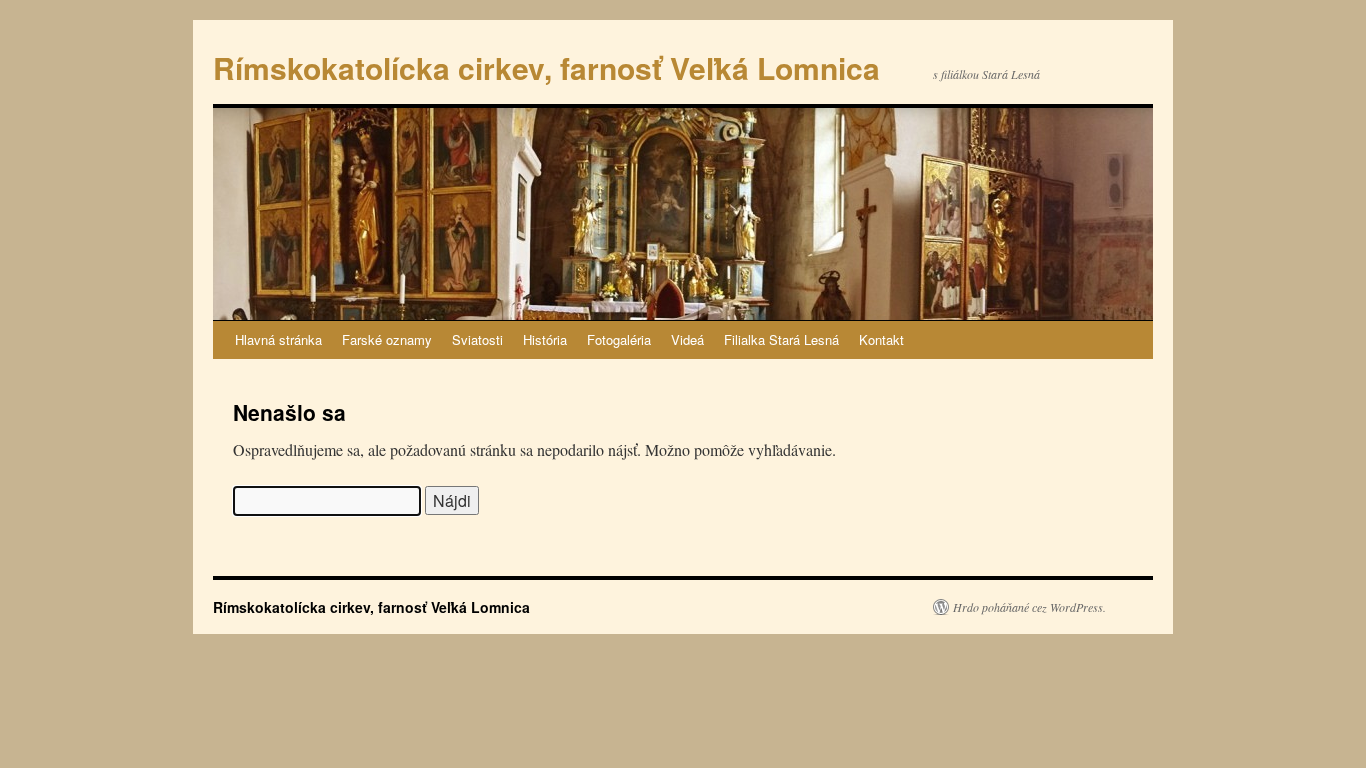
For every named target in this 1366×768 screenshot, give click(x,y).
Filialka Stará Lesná (781, 339)
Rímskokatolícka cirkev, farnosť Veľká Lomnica (546, 67)
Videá (687, 339)
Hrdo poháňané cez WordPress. (1029, 607)
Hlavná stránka (278, 339)
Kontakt (881, 339)
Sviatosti (477, 339)
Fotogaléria (619, 339)
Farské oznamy (387, 339)
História (545, 339)
